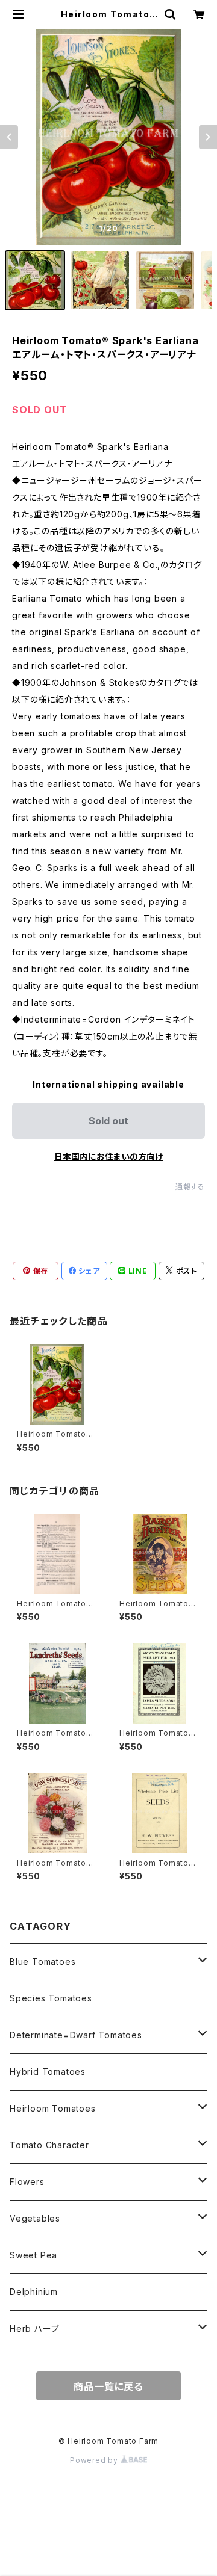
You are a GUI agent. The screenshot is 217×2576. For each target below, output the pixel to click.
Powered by (95, 2460)
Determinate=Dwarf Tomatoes (76, 2035)
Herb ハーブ (34, 2328)
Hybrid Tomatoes (48, 2072)
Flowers (27, 2182)
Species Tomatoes (51, 1998)
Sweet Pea (33, 2255)
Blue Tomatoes (42, 1961)
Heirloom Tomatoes (53, 2108)
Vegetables (35, 2218)
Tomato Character (49, 2145)
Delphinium (34, 2292)
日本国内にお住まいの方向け (108, 1157)
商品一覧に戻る (108, 2386)
